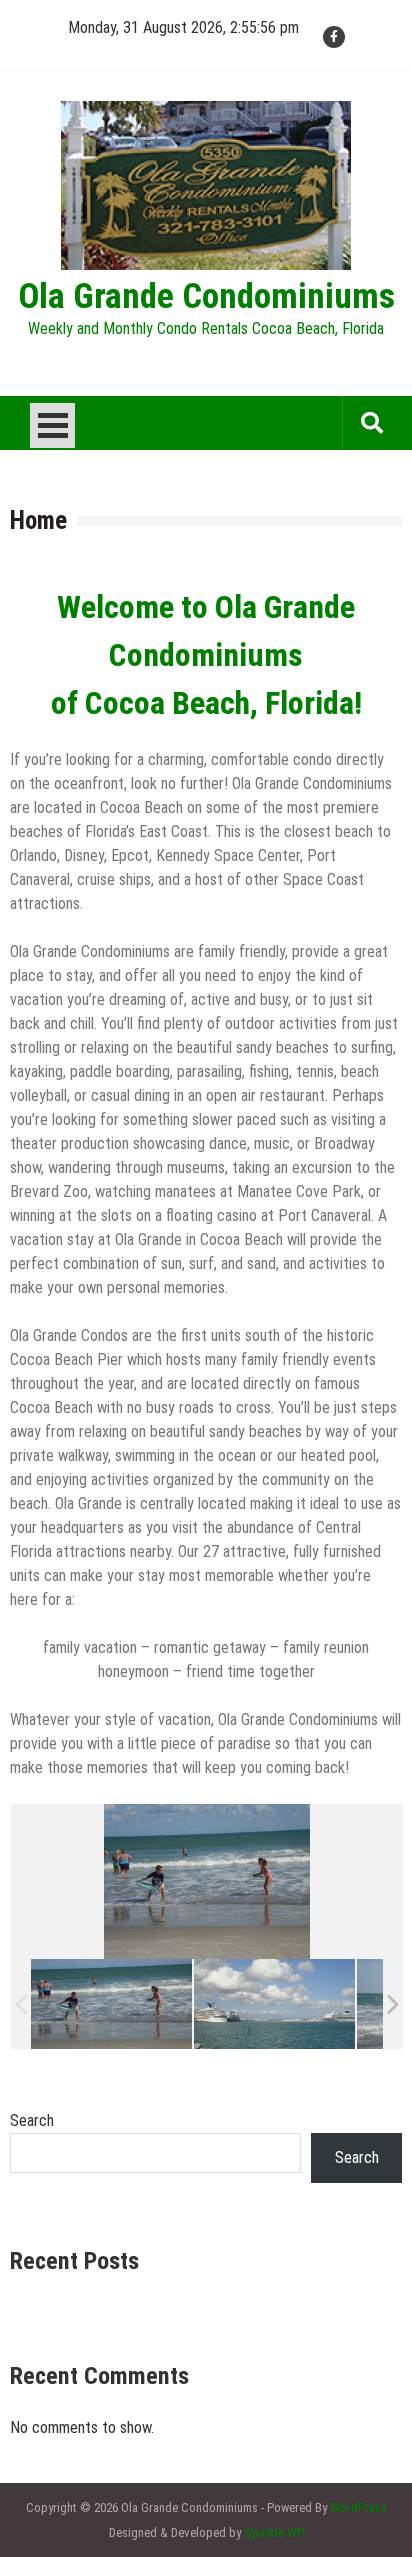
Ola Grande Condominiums (206, 297)
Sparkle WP (274, 2532)
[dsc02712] (111, 2004)
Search (32, 2120)
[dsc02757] (274, 2004)
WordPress (358, 2507)
